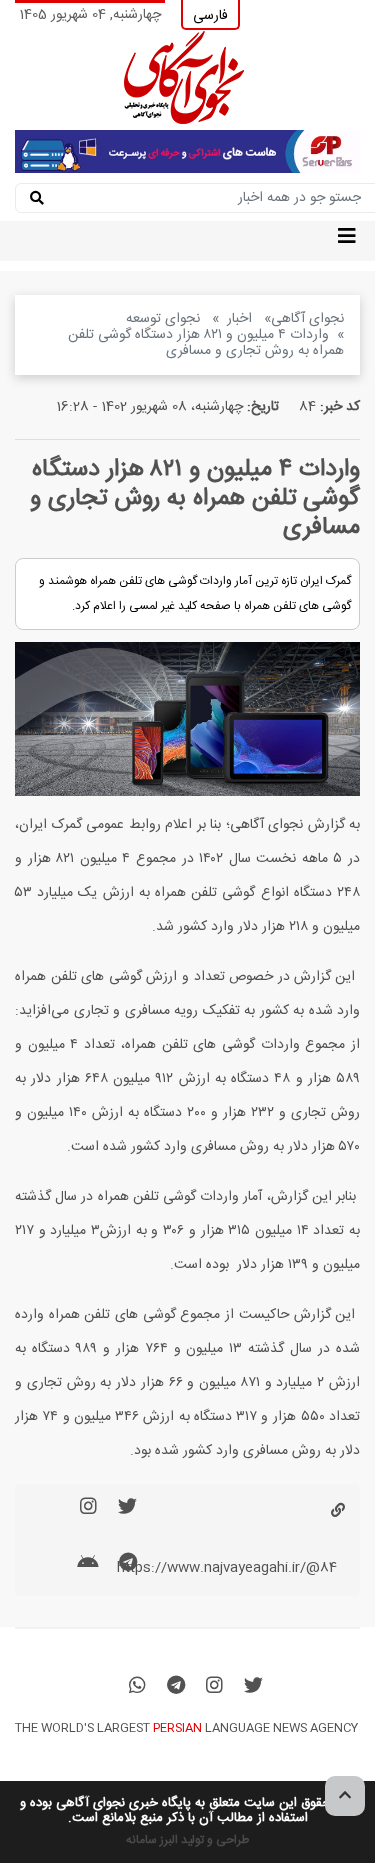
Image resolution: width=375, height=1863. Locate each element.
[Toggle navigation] (347, 241)
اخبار (241, 319)
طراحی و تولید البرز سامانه (187, 1840)
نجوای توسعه (165, 319)
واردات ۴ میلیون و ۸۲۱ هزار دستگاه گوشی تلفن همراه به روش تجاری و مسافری (206, 343)
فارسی (210, 16)
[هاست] (187, 152)
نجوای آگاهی (307, 319)
